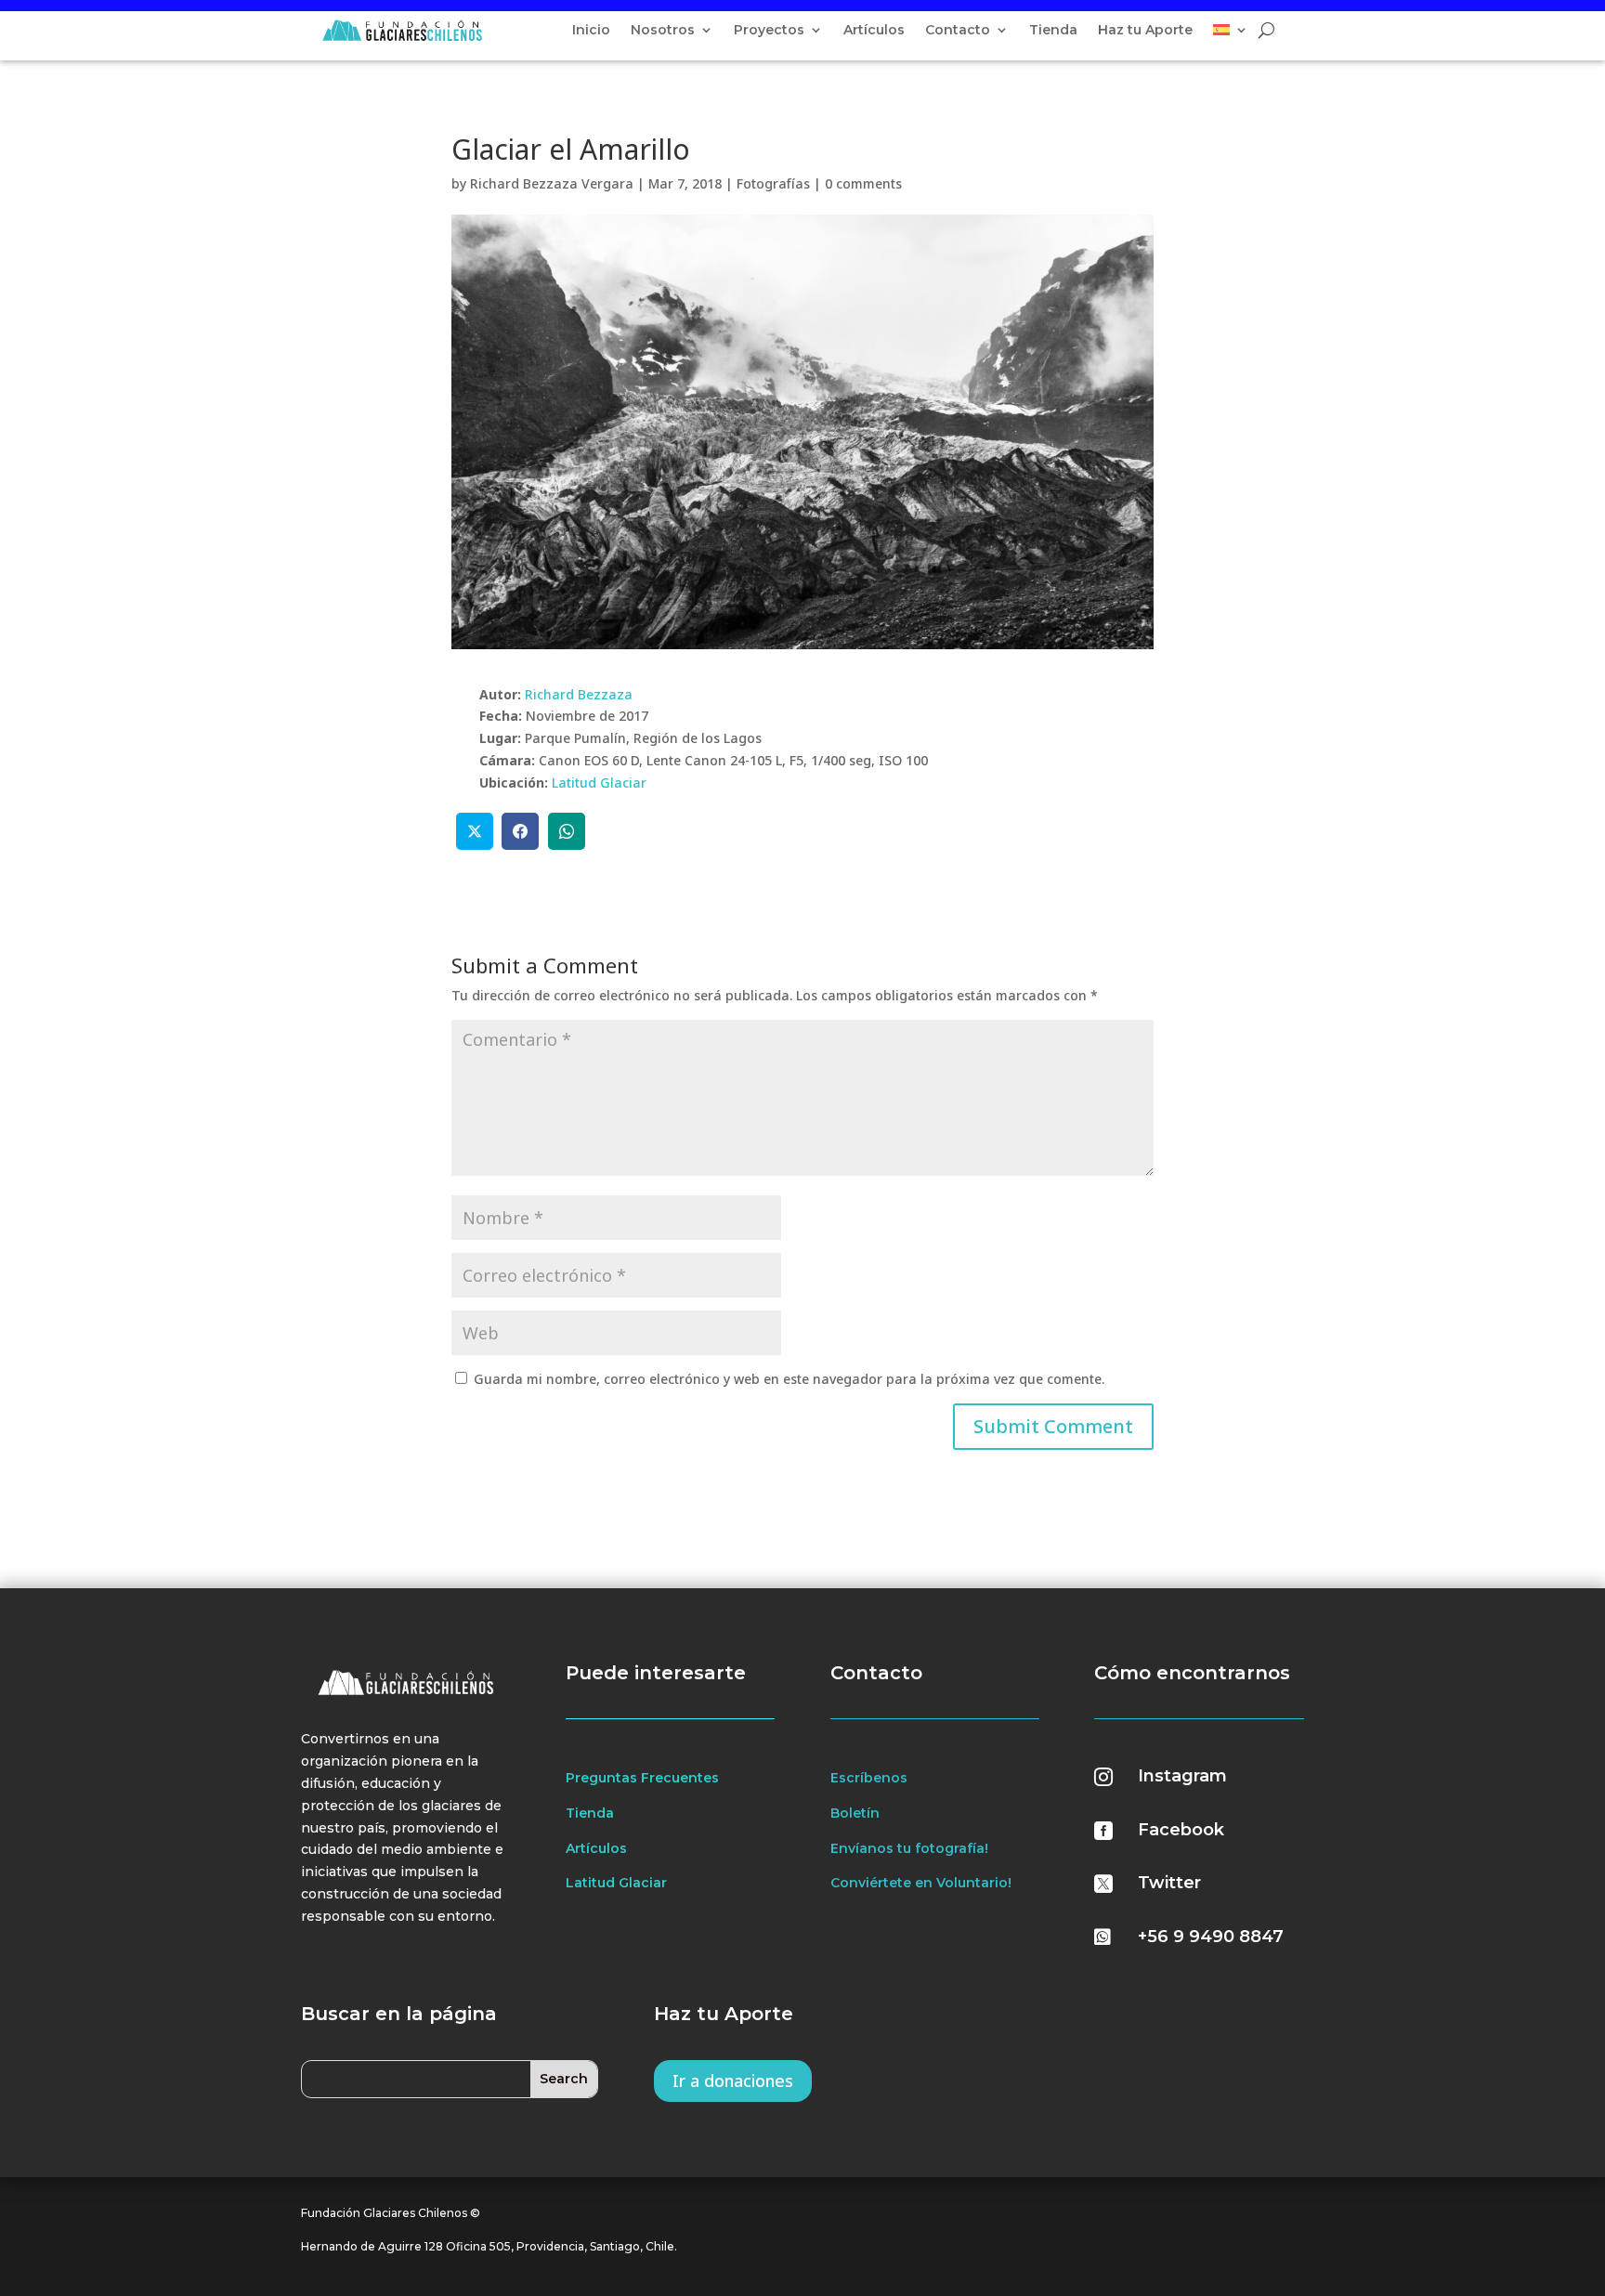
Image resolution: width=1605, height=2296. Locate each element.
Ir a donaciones (733, 2081)
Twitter (1169, 1883)
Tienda (1053, 31)
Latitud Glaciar (599, 783)
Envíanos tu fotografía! (909, 1848)
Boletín (855, 1813)
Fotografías (773, 183)
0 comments (863, 183)
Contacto (958, 31)
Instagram (1182, 1776)
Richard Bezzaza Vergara (552, 183)
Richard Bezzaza (579, 694)
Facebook (1181, 1830)
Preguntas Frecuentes (642, 1778)
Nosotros (663, 31)
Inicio (591, 31)
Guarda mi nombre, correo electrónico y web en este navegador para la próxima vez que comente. (789, 1379)
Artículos (874, 31)
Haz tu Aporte (1145, 31)
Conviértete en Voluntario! (921, 1883)
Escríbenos (869, 1778)
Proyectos (769, 31)
